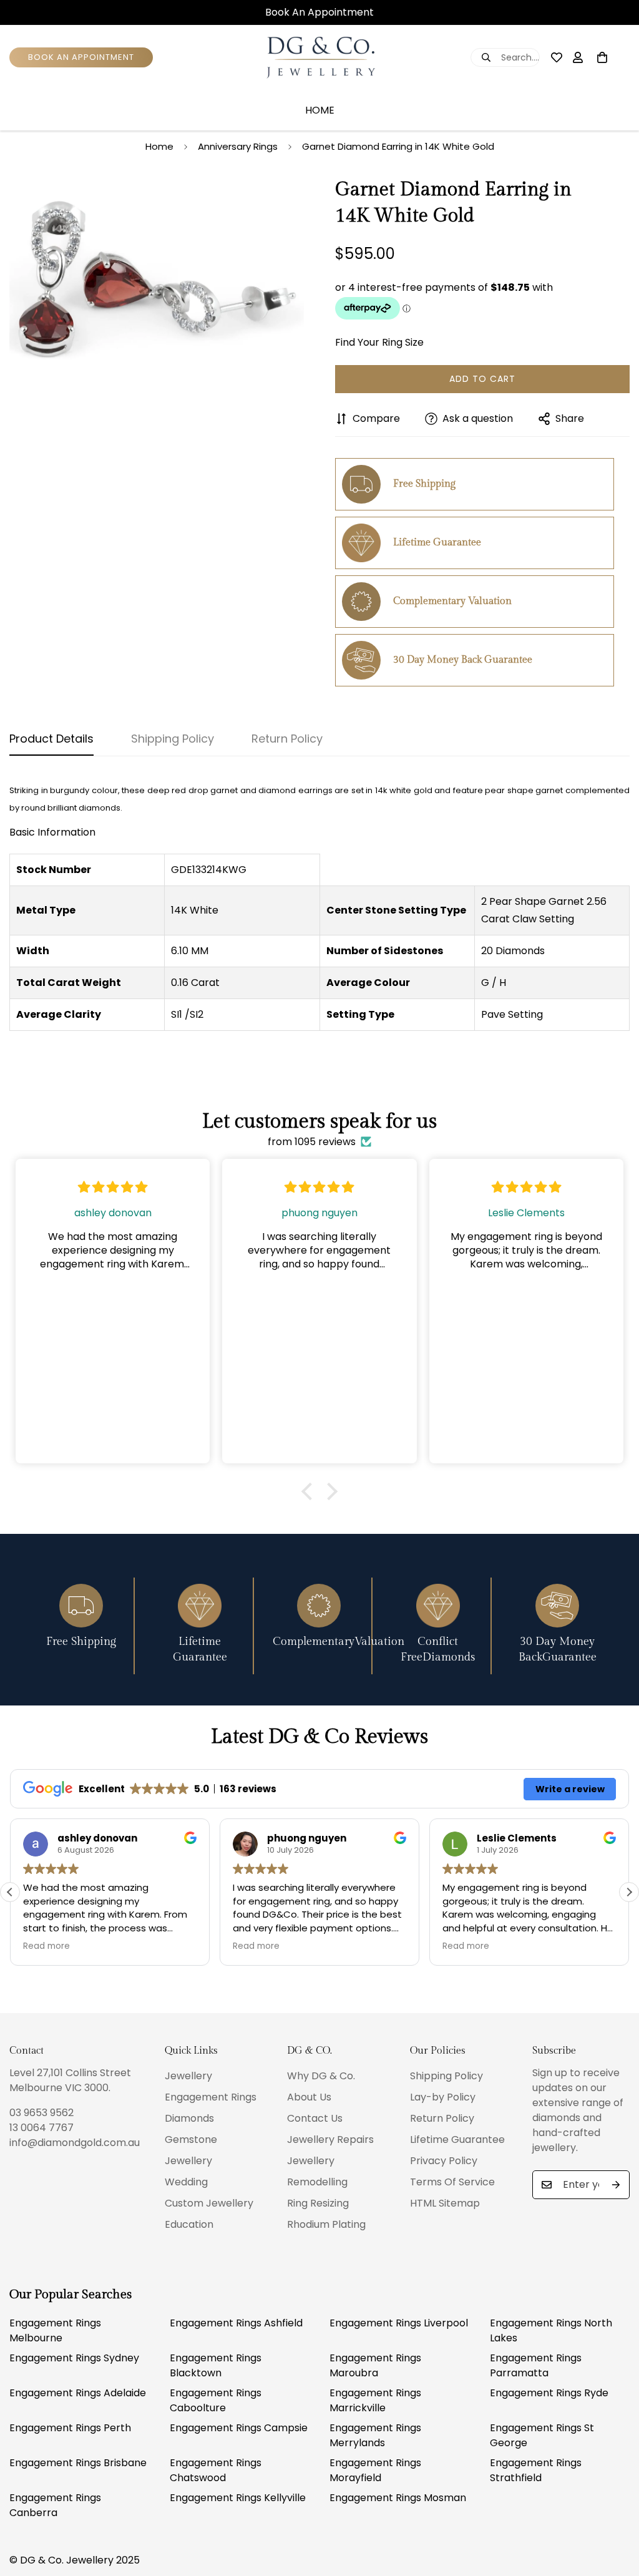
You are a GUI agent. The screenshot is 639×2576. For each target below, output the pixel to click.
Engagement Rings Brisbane (78, 2463)
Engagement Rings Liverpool (399, 2323)
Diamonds (189, 2118)
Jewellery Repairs (330, 2139)
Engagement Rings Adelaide (78, 2393)
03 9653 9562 (41, 2113)
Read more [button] (46, 1946)
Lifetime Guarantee (457, 2139)
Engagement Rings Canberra (55, 2505)
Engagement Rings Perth (70, 2428)
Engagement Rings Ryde (549, 2393)
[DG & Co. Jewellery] (319, 58)
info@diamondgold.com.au (75, 2143)
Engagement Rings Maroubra (375, 2365)
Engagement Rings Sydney (74, 2358)
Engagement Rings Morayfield (375, 2470)
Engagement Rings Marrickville (375, 2400)
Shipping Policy (446, 2076)
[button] (310, 1491)
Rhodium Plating (326, 2224)
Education (189, 2224)
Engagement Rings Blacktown (216, 2365)
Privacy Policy (444, 2161)
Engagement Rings (211, 2097)
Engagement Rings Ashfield (236, 2323)
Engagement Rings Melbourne (55, 2330)
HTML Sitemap (445, 2203)
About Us (309, 2097)
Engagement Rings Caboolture (216, 2400)
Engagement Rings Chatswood (216, 2470)
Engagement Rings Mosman (398, 2498)
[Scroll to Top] (615, 2508)
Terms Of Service (452, 2182)
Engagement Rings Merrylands (375, 2435)
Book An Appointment (319, 12)
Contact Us (315, 2118)
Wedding (186, 2182)
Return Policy (442, 2118)
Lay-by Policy (443, 2097)
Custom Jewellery (209, 2203)
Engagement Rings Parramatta (536, 2365)
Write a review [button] (570, 1789)
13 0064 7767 (41, 2128)
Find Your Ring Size (379, 342)
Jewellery (188, 2076)
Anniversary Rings (238, 146)
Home (320, 110)
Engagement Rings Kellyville (238, 2498)
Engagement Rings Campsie (239, 2428)
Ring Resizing (318, 2203)
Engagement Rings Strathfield (536, 2470)
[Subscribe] (616, 2185)
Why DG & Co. (321, 2076)
